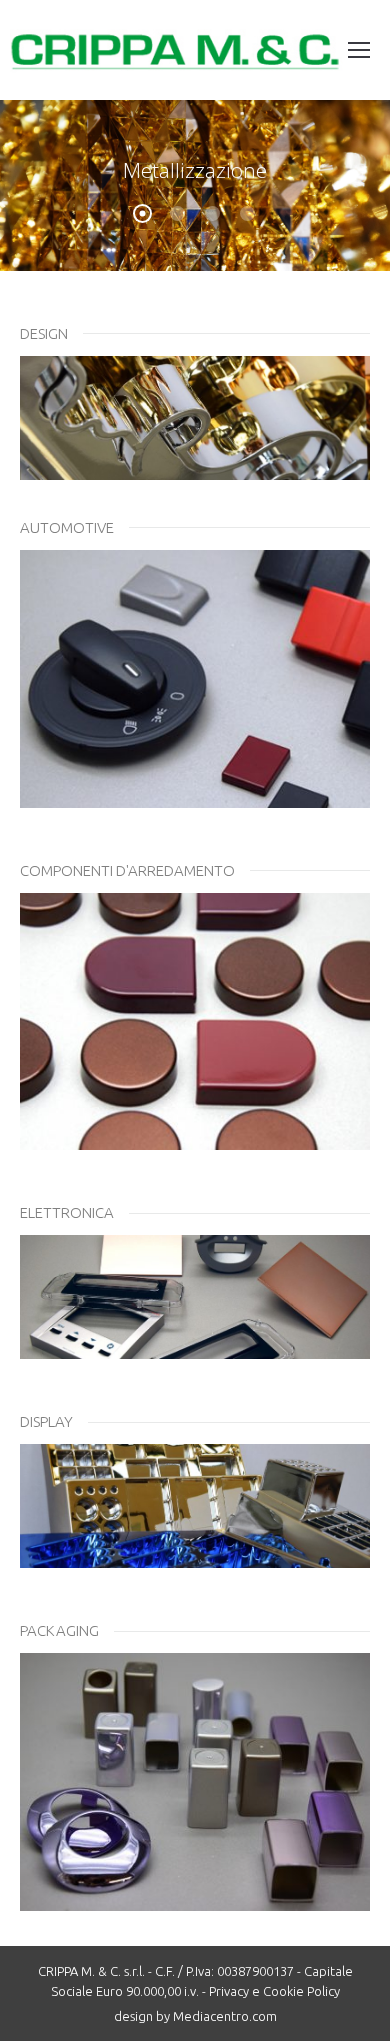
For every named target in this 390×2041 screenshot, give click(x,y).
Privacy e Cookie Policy (274, 1991)
